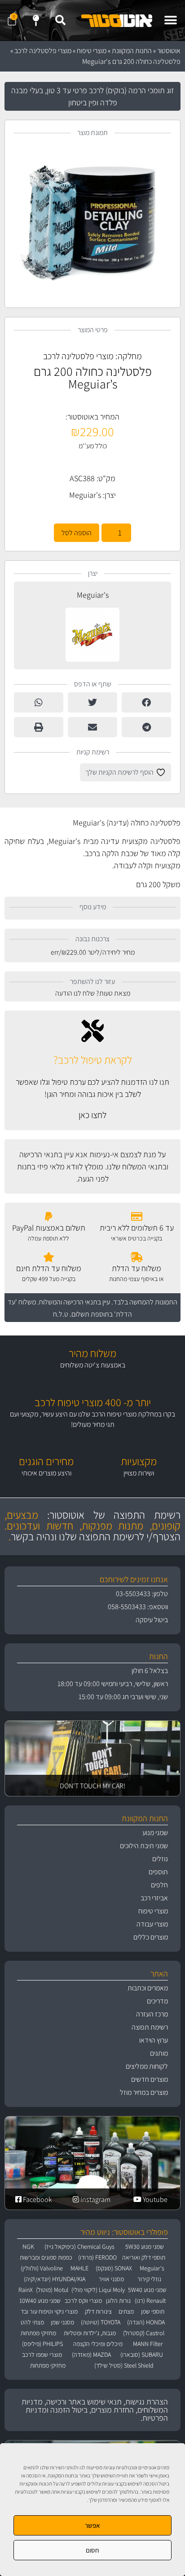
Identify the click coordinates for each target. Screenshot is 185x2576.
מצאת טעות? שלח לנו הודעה (93, 993)
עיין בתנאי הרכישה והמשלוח (75, 1302)
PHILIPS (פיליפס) (42, 2344)
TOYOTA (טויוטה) (101, 2322)
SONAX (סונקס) (114, 2268)
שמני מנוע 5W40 (147, 2290)
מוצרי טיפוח (92, 51)
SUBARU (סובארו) (142, 2355)
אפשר (92, 2525)
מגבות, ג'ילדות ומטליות (90, 2333)
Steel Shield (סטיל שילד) (124, 2365)
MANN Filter (148, 2344)
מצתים (126, 2311)
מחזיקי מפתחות (38, 2333)
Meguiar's (85, 495)
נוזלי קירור (149, 2279)
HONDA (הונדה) (146, 2322)
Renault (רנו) (150, 2301)
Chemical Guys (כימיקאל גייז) (79, 2247)
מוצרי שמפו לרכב (42, 2355)
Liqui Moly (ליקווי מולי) (98, 2290)
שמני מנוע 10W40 (40, 2301)
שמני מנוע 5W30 (145, 2247)
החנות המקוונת (132, 51)
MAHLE (79, 2268)
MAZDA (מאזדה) (91, 2355)
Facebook (37, 2199)
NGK (28, 2247)
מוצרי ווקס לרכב (83, 2301)
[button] (170, 20)
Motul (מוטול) (52, 2290)
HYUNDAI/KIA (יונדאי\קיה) (55, 2279)
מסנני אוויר (111, 2279)
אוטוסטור (169, 51)
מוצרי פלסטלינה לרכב (43, 51)
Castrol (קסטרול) (144, 2333)
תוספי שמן (153, 2311)
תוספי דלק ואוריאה (144, 2257)
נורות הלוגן (118, 2301)
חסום (92, 2550)
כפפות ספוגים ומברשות (46, 2257)
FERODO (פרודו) (97, 2257)
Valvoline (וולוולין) (42, 2268)
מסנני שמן (62, 2322)
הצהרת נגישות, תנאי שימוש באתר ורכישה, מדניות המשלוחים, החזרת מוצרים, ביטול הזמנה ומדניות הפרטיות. (95, 2410)
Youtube (154, 2199)
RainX (26, 2290)
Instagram (95, 2199)
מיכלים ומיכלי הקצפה (98, 2344)
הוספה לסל (77, 533)
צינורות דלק (98, 2311)
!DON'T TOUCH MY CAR (92, 1786)
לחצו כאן (92, 1115)
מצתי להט (32, 2322)
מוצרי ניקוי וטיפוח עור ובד (49, 2311)
